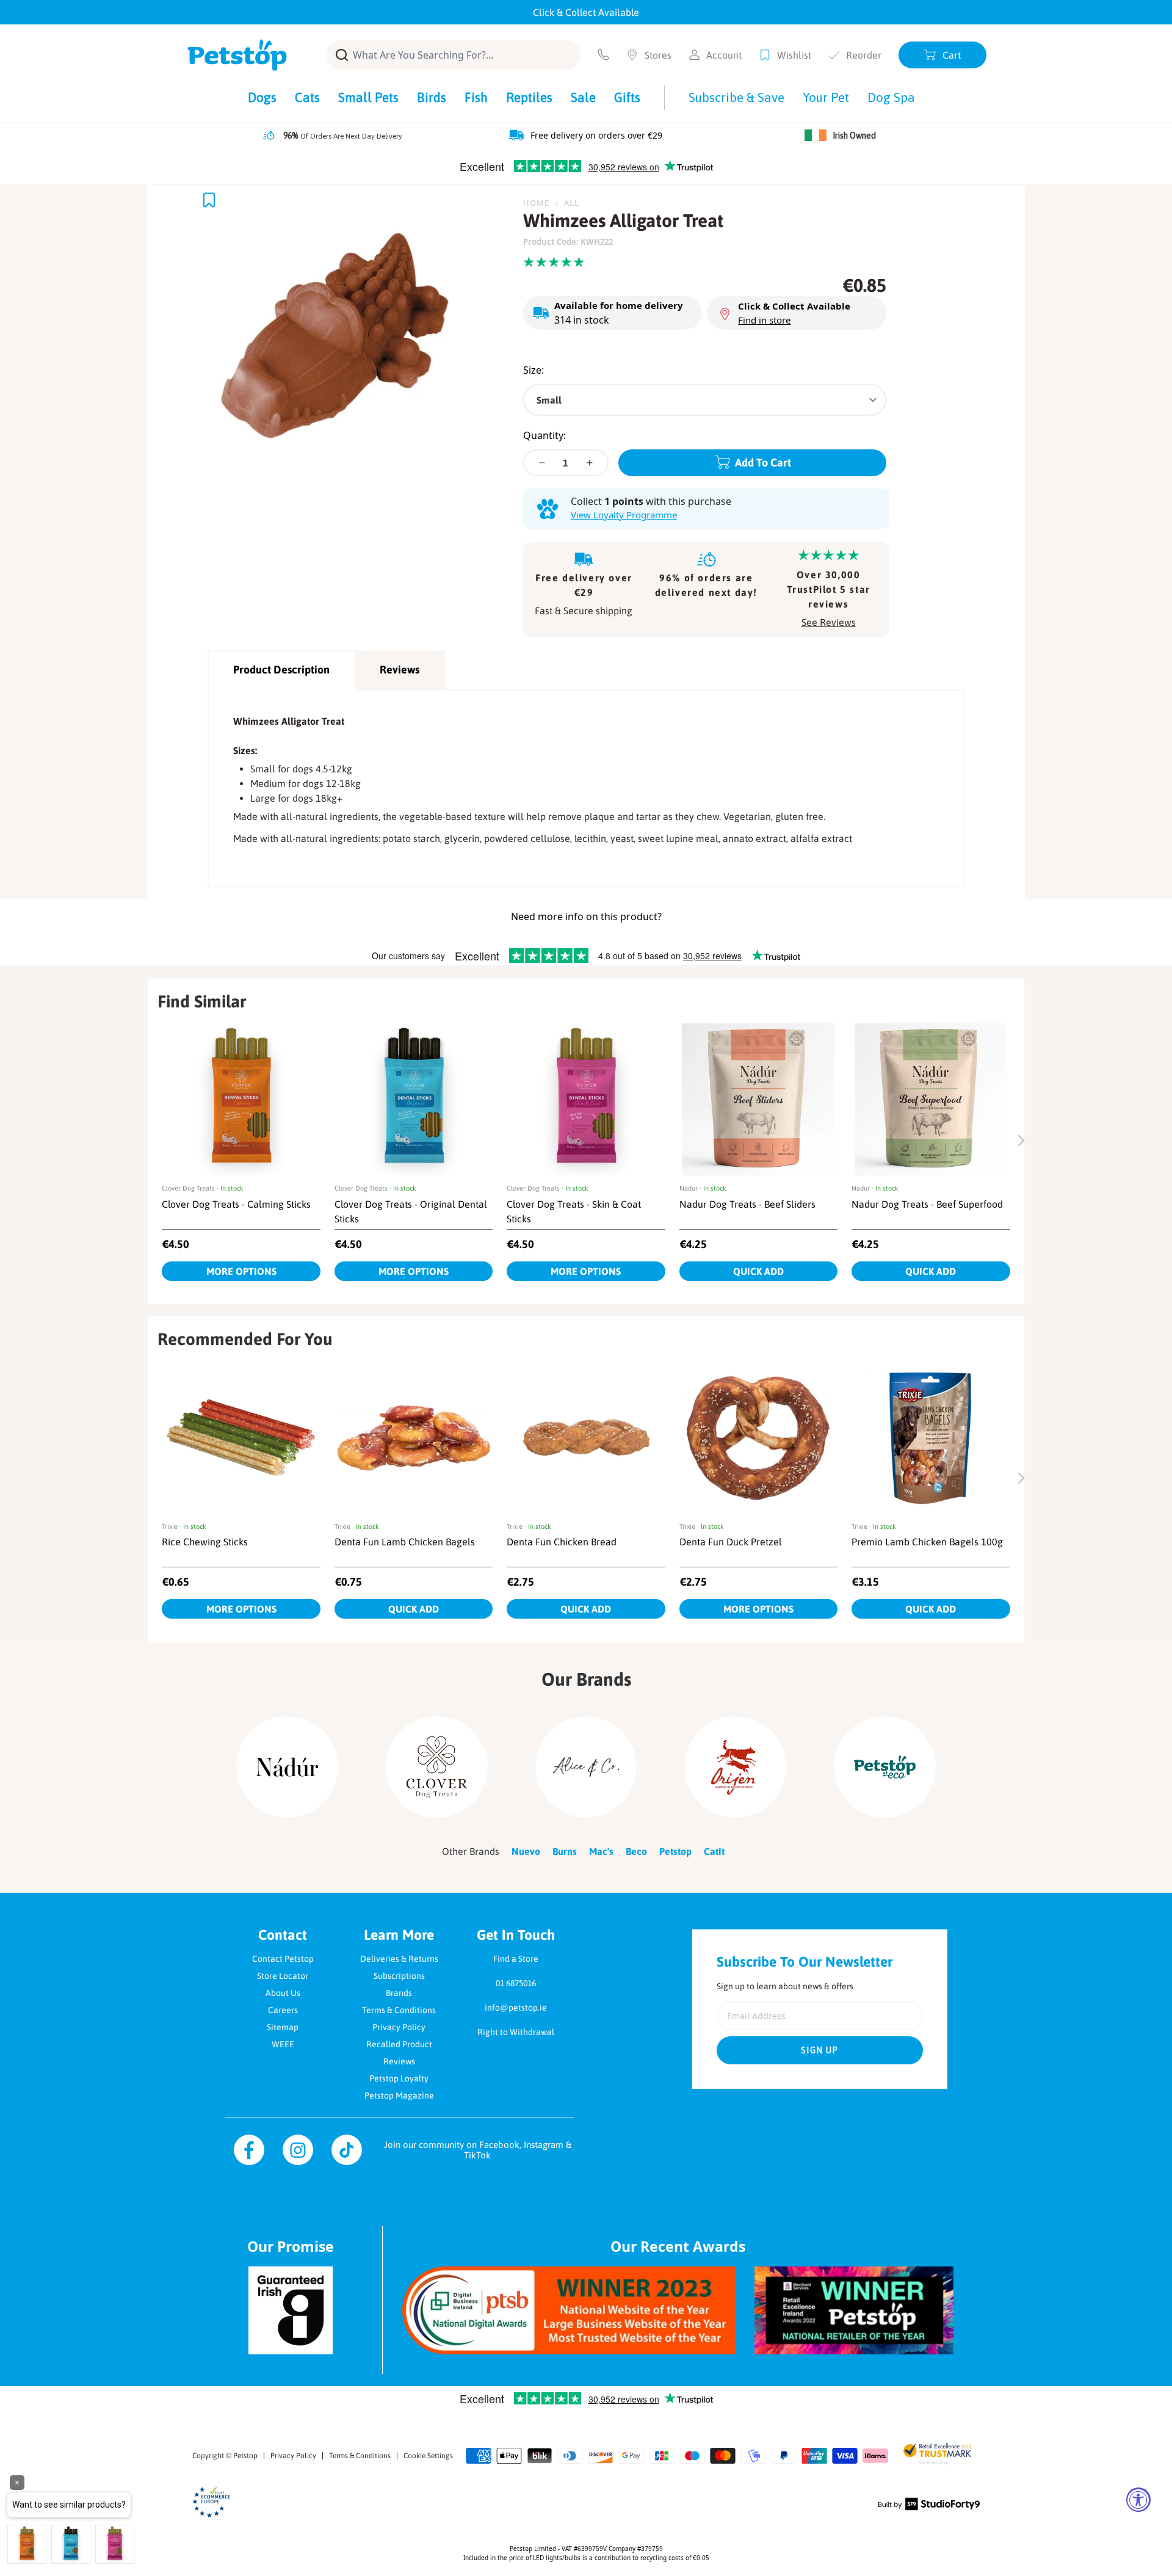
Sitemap (283, 2027)
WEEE (283, 2044)
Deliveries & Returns (399, 1959)
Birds (432, 97)
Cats (307, 97)
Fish (476, 97)
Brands (399, 1993)
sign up (820, 2050)
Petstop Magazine (399, 2095)
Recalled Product (399, 2044)
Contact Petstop (283, 1959)
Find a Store (516, 1959)
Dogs (262, 97)
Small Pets (368, 97)
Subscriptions (399, 1976)
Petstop (245, 2456)
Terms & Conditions (399, 2010)
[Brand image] (287, 1767)
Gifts (627, 97)
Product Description (281, 669)
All (572, 203)
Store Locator (283, 1976)
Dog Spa (891, 97)
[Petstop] (237, 55)
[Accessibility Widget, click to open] (1138, 2500)
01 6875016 (516, 1983)
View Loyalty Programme (624, 515)
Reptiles (529, 97)
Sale (583, 97)
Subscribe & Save (736, 97)
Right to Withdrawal (516, 2032)
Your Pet (826, 97)
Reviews (400, 669)
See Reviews (829, 622)
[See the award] (569, 2310)
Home (536, 203)
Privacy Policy (399, 2027)
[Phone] (603, 55)
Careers (283, 2010)
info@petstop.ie (516, 2008)
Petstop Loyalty (399, 2078)
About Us (283, 1993)
